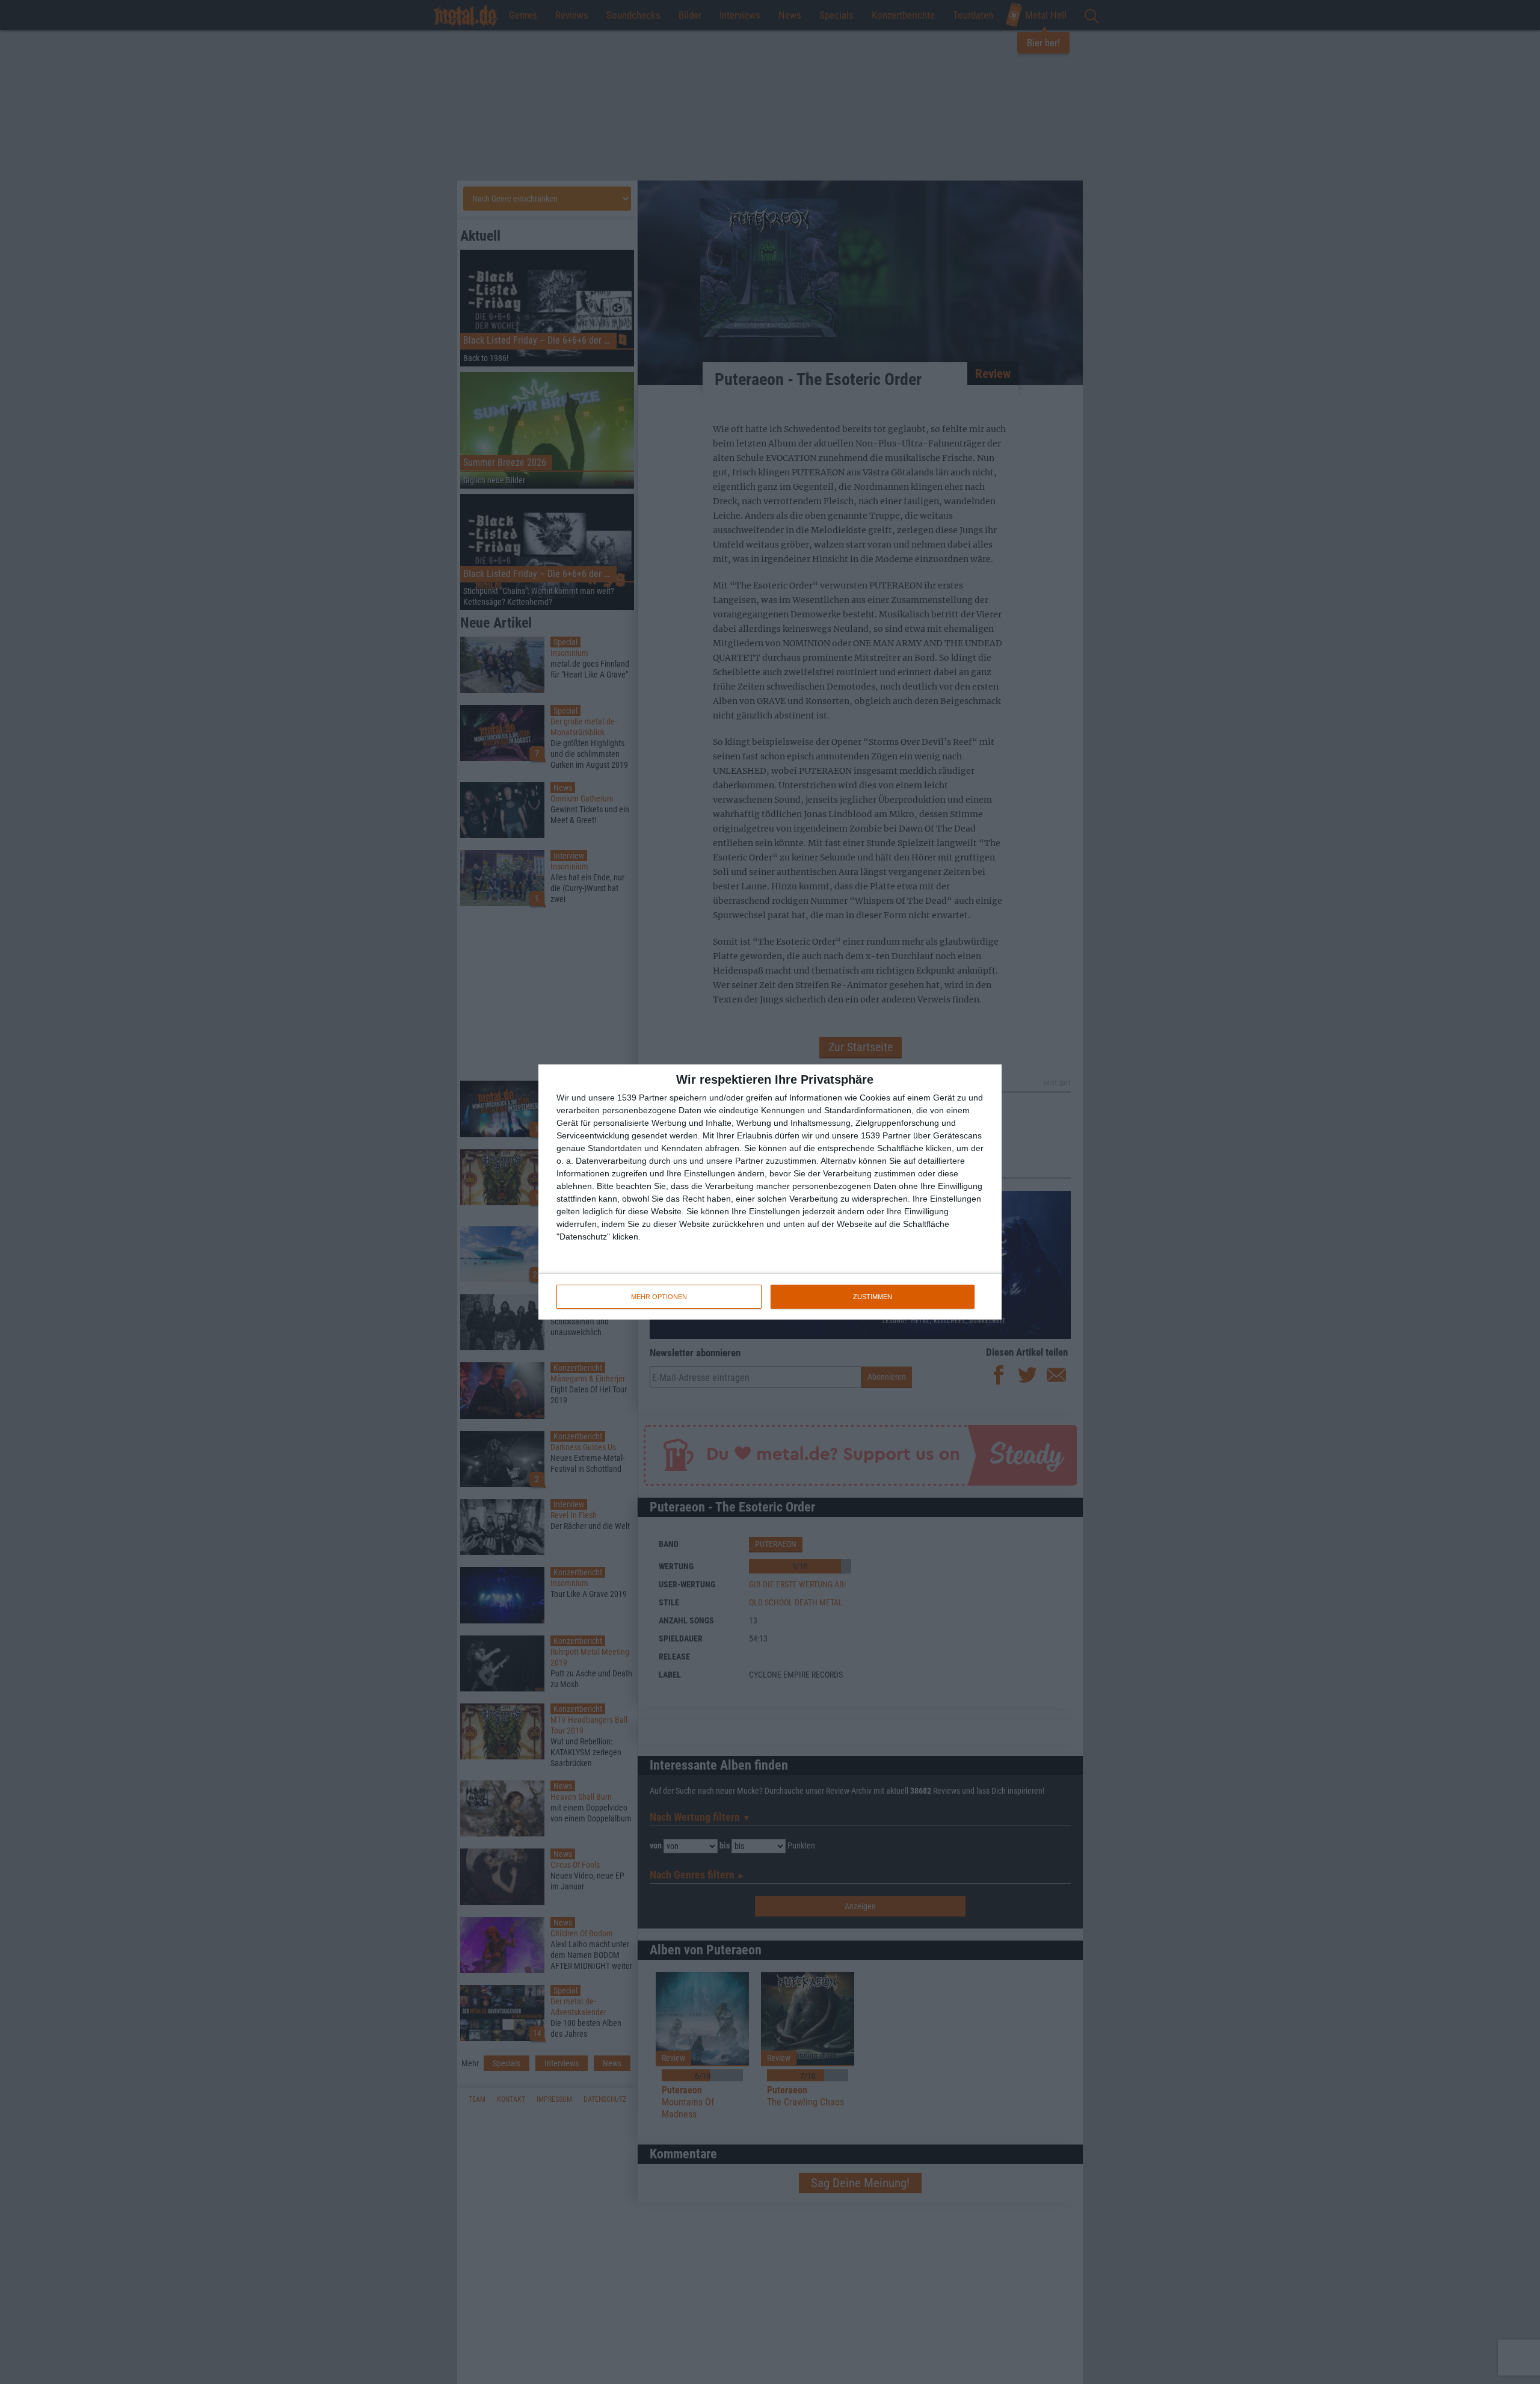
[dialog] (770, 1192)
